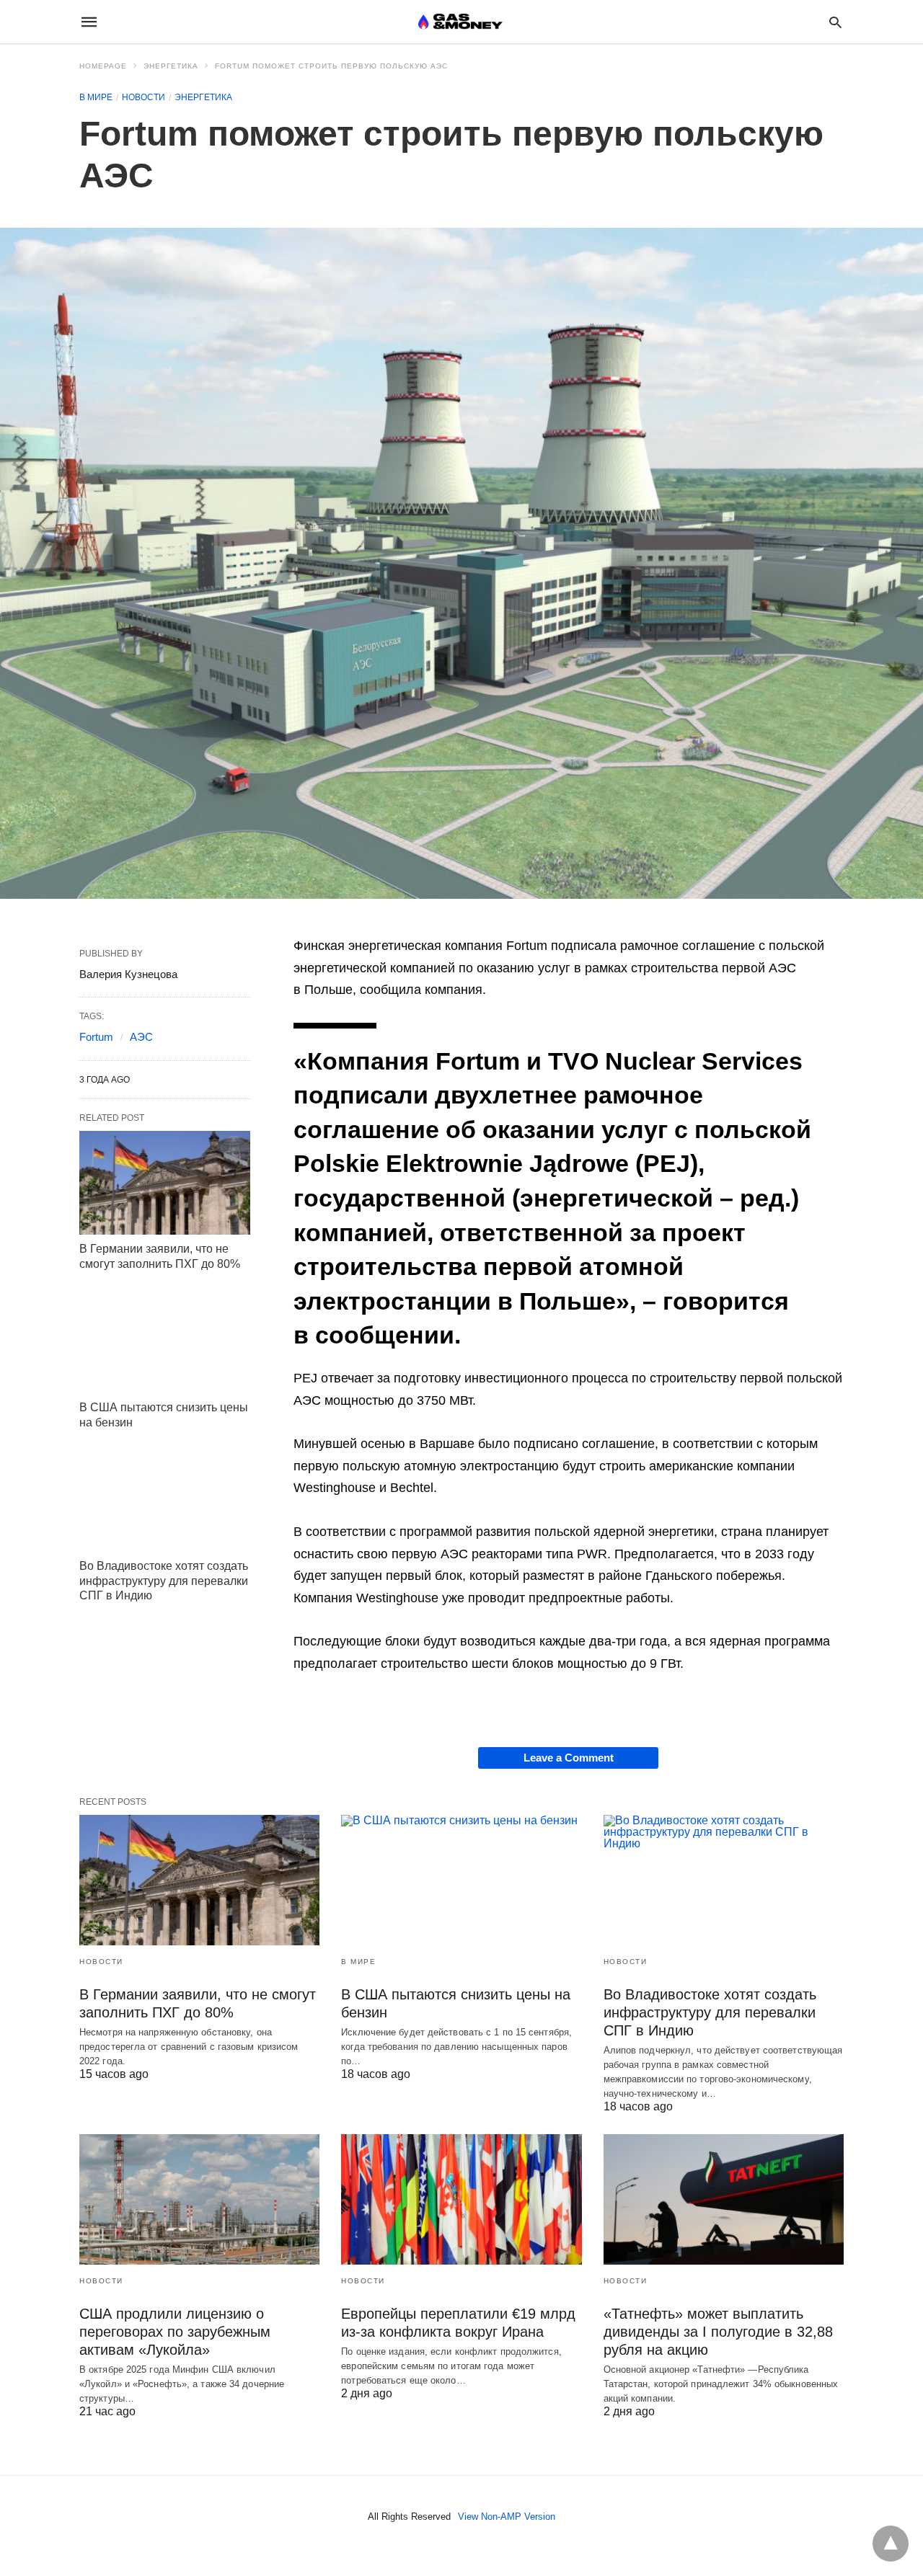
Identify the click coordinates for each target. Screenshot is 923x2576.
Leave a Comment (569, 1758)
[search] (835, 22)
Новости (143, 97)
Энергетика (171, 66)
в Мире (96, 97)
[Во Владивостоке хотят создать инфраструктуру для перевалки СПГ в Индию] (165, 1500)
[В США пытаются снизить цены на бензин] (165, 1341)
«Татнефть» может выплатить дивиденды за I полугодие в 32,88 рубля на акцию (718, 2332)
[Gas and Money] (460, 22)
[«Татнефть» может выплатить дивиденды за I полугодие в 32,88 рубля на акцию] (724, 2199)
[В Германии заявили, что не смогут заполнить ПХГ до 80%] (165, 1183)
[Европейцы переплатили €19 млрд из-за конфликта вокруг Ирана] (461, 2199)
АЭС (141, 1037)
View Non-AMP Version (507, 2517)
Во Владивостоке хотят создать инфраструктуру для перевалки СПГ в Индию (164, 1581)
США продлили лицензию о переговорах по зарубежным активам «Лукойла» (175, 2332)
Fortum (96, 1037)
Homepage (103, 66)
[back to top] (891, 2544)
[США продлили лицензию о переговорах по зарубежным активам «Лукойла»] (199, 2199)
